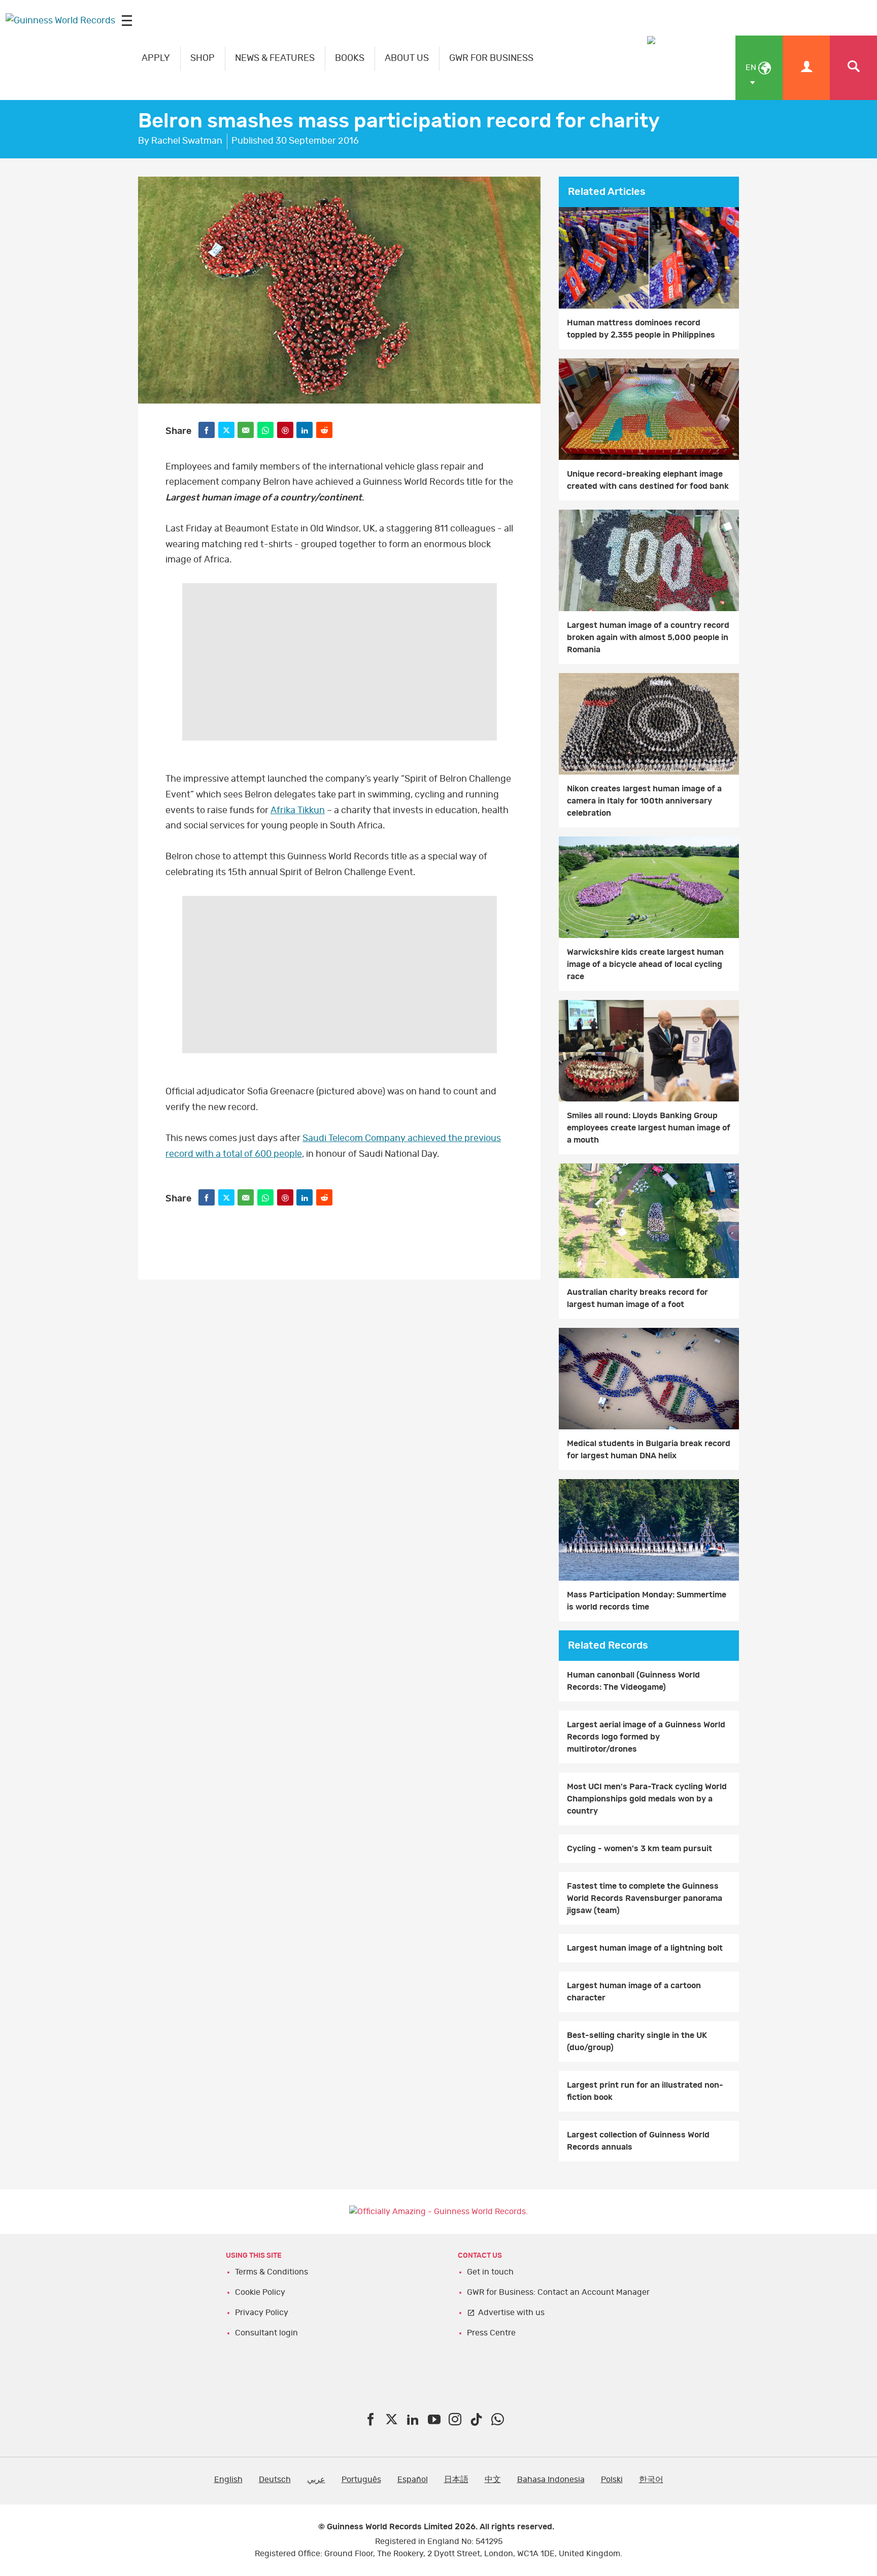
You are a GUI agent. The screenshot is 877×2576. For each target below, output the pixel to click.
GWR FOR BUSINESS (491, 58)
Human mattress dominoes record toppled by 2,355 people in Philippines (641, 329)
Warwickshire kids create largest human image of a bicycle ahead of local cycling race (645, 964)
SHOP (203, 58)
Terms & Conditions (272, 2272)
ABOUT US (407, 58)
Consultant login (266, 2333)
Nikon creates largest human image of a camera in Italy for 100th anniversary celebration (644, 801)
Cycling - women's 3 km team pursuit (639, 1849)
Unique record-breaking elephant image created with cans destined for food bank (648, 480)
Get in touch (490, 2272)
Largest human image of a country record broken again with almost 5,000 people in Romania (648, 638)
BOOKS (350, 58)
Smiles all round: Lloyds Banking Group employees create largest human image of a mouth (649, 1128)
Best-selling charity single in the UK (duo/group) (637, 2042)
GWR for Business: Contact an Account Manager (558, 2292)
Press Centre (491, 2333)
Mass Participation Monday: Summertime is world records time (647, 1601)
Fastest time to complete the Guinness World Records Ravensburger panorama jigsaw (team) (645, 1898)
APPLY (156, 58)
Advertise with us (511, 2313)
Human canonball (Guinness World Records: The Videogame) (633, 1681)
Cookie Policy (260, 2292)
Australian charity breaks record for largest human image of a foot (637, 1298)
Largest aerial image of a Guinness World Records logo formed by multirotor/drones (646, 1737)
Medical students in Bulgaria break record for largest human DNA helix (649, 1450)
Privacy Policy (262, 2313)
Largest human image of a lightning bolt (645, 1948)
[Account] (806, 68)
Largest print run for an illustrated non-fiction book (645, 2091)
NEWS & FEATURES (275, 58)
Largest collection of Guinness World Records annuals (638, 2141)
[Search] (853, 68)
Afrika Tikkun (298, 811)
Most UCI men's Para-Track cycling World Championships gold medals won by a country (647, 1799)
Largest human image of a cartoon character (634, 1992)
